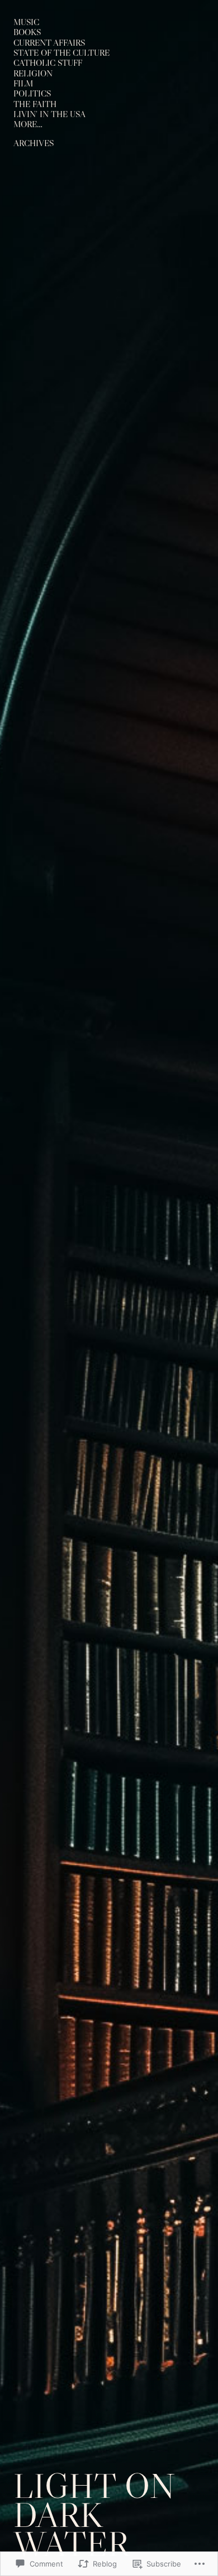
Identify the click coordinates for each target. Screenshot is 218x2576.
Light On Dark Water (94, 2515)
